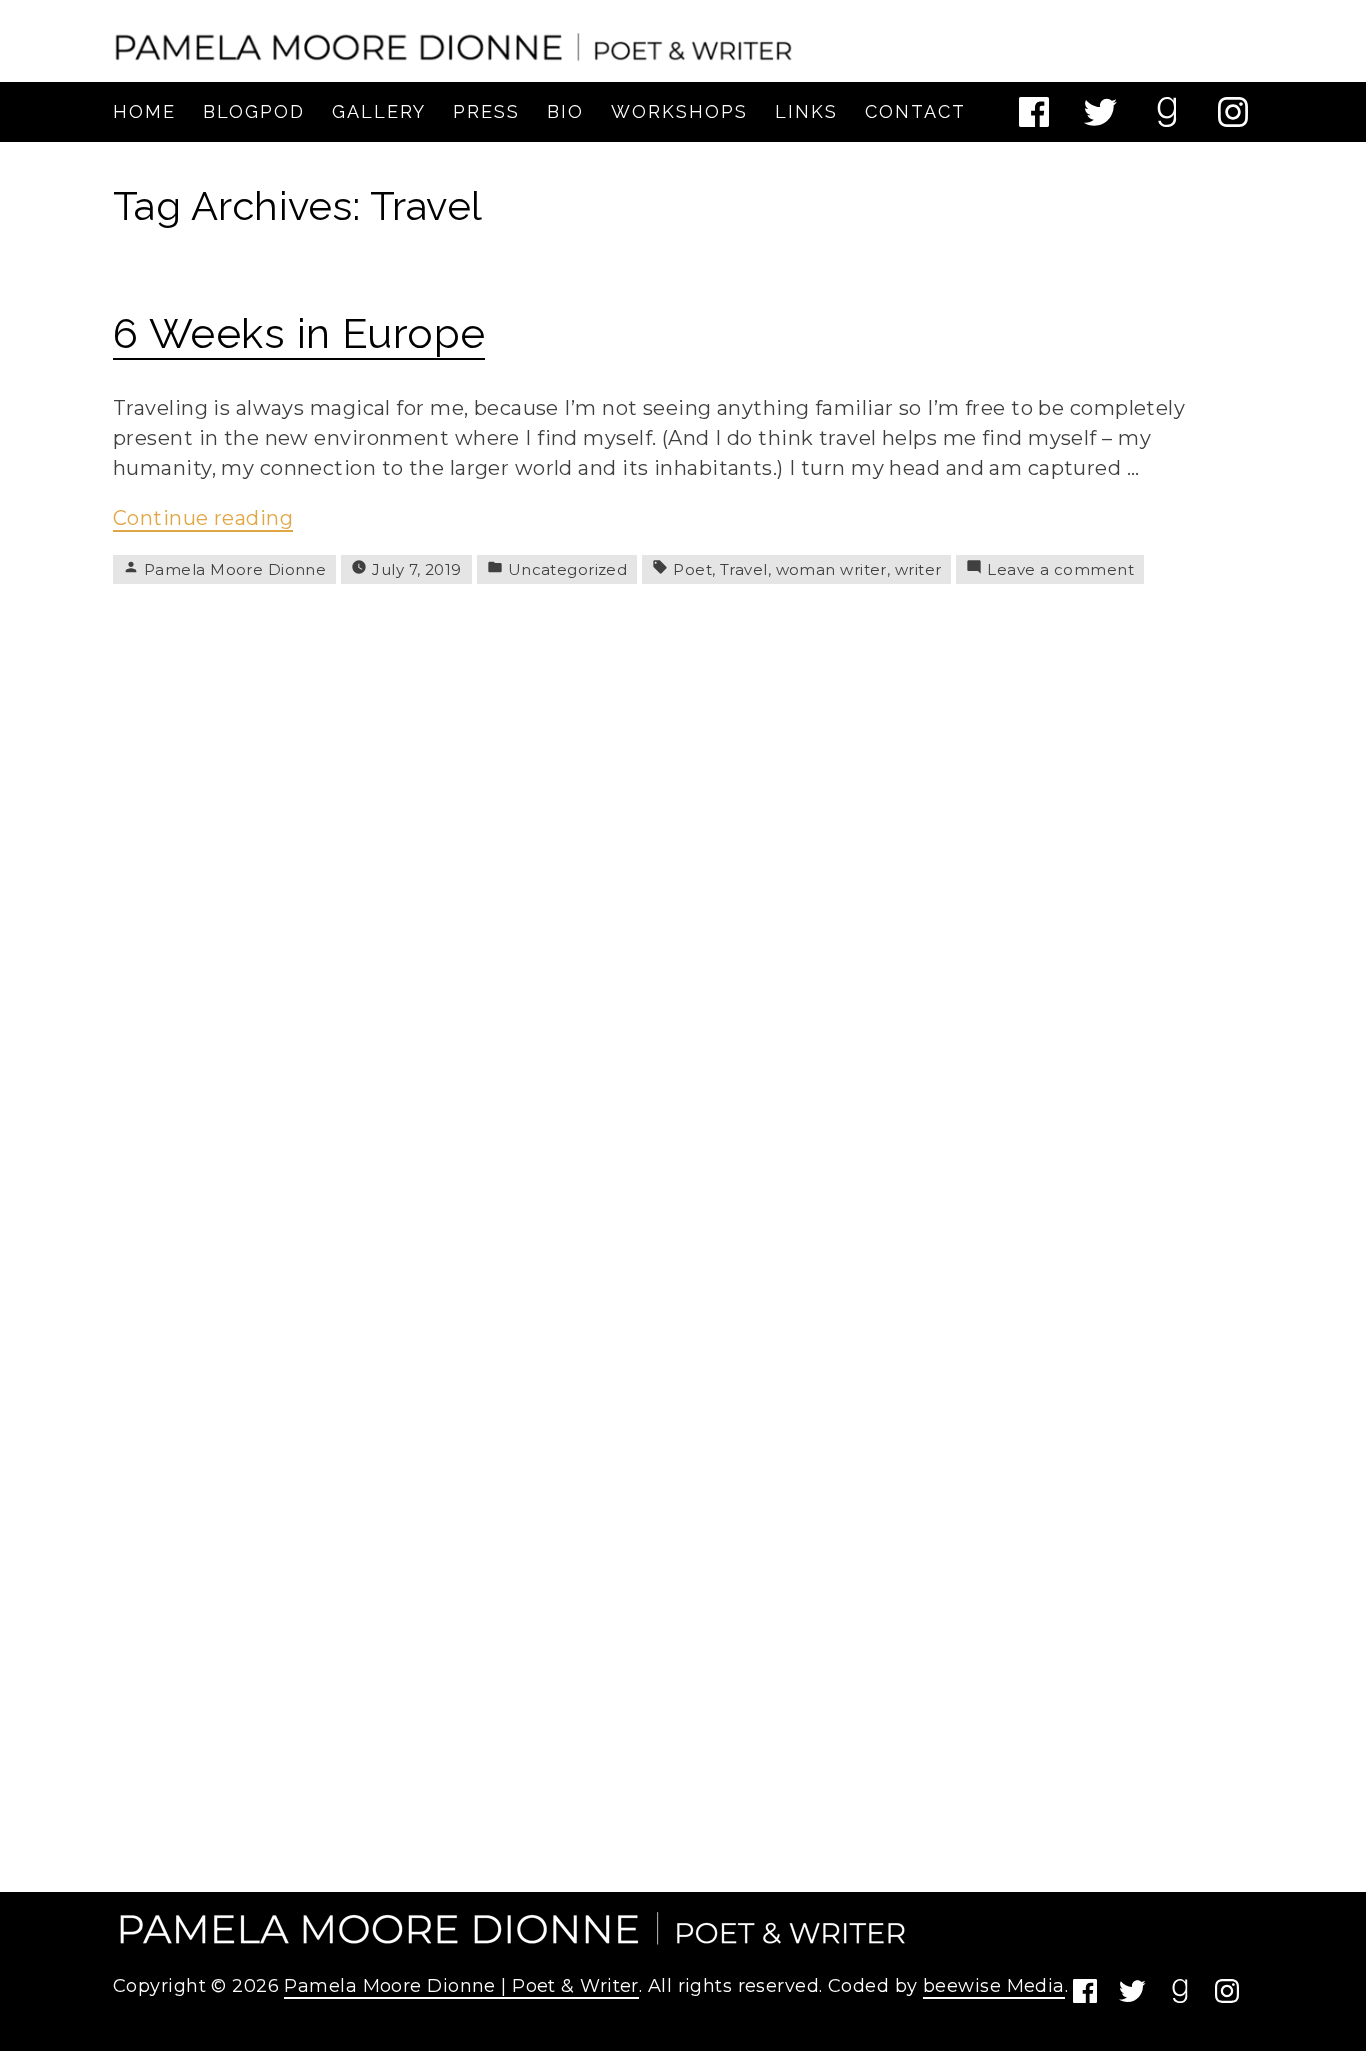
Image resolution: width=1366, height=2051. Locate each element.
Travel (744, 569)
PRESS (486, 111)
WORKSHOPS (679, 111)
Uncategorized (568, 569)
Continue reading (203, 519)
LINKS (806, 111)
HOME (144, 111)
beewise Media (994, 1986)
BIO (565, 111)
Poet (692, 569)
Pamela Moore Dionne (235, 569)
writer (918, 569)
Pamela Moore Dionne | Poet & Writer (461, 1986)
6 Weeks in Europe (299, 333)
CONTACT (915, 111)
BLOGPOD (254, 111)
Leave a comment (1060, 569)
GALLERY (379, 111)
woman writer (831, 569)
